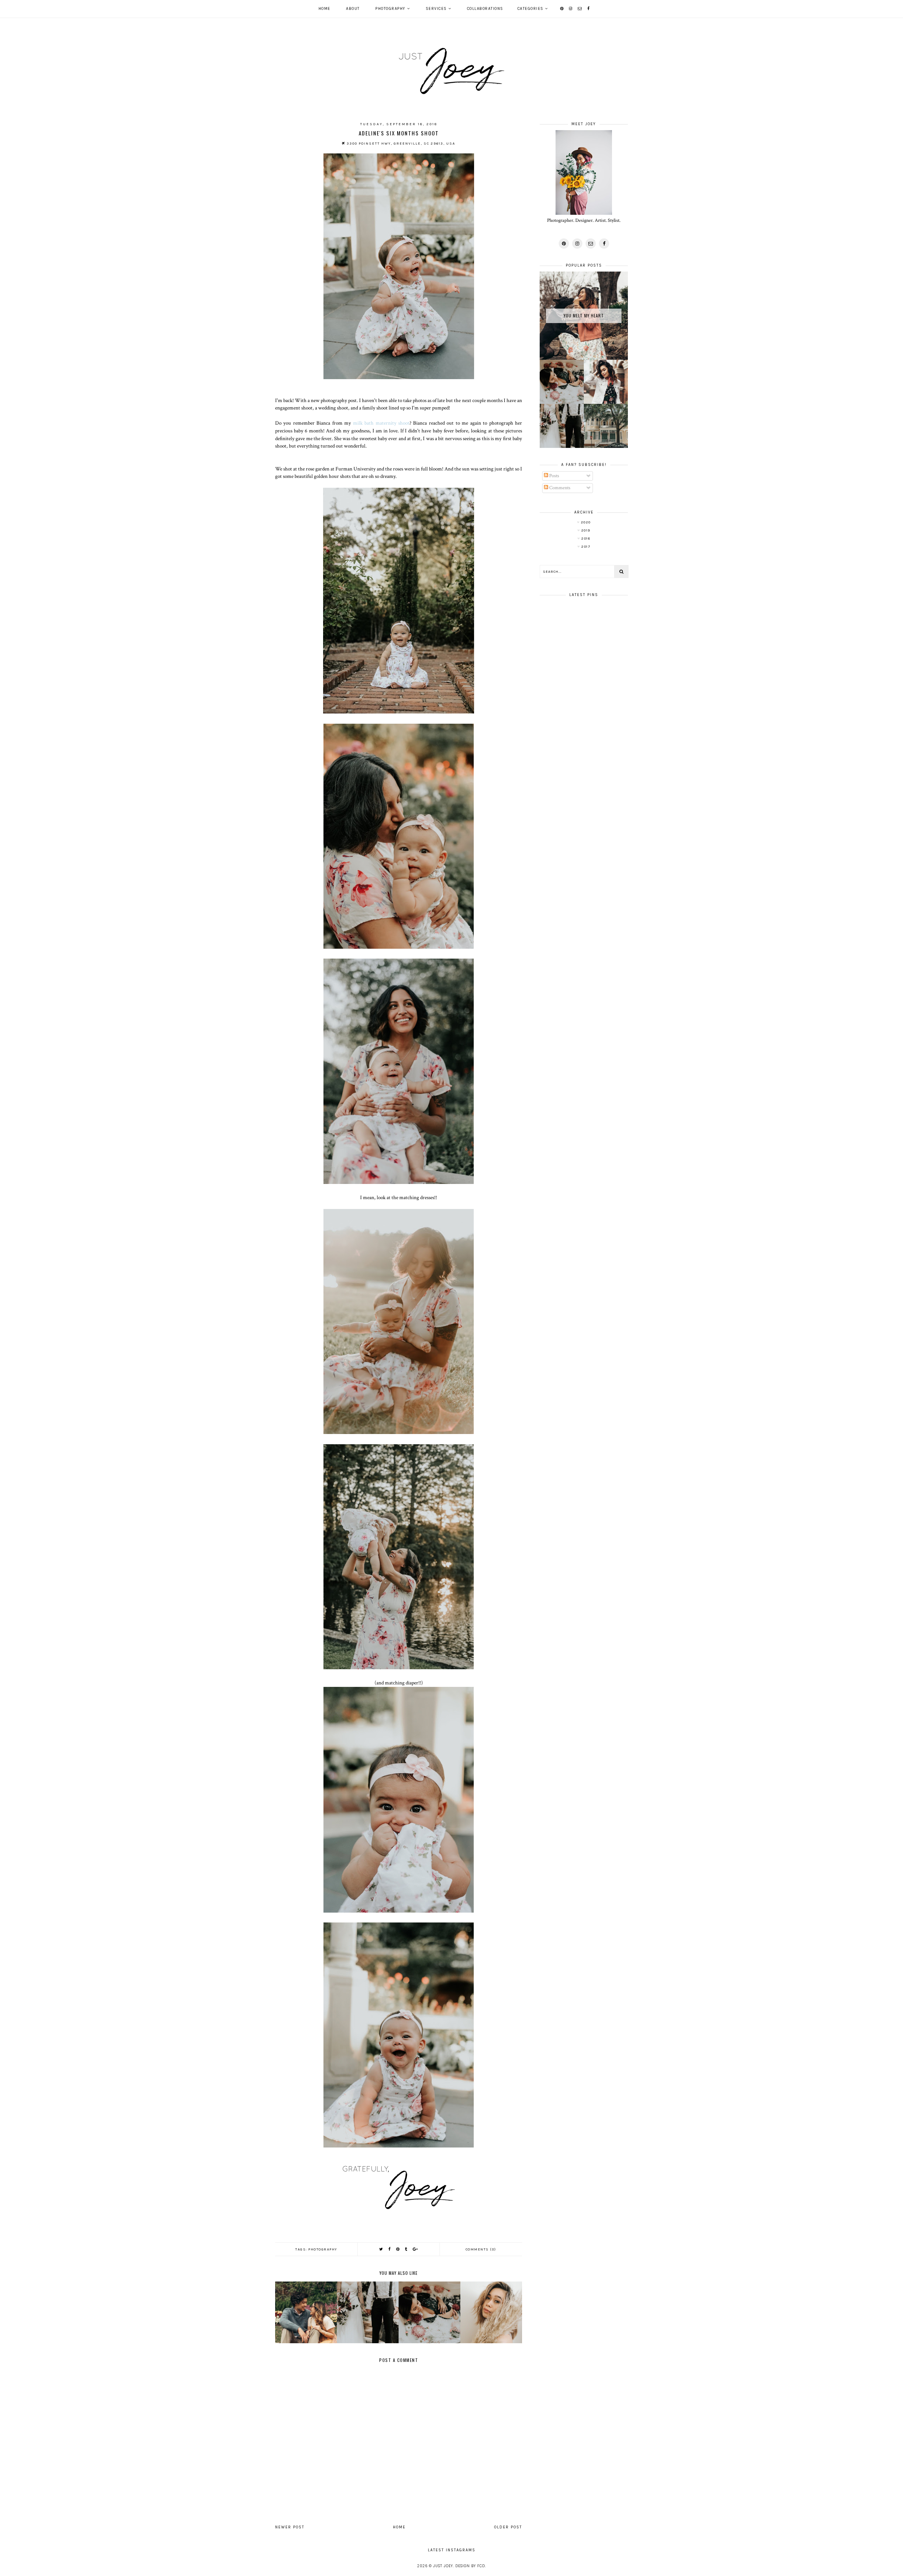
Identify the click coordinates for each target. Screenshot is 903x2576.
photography (323, 2249)
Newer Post (290, 2527)
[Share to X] (381, 2249)
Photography (390, 9)
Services (436, 9)
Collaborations (485, 9)
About (353, 9)
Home (325, 9)
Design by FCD (470, 2566)
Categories (531, 9)
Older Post (508, 2527)
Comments (559, 488)
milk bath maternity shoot (381, 423)
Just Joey (443, 2566)
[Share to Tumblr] (406, 2249)
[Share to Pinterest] (398, 2249)
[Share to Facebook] (390, 2249)
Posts (554, 476)
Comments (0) (481, 2249)
